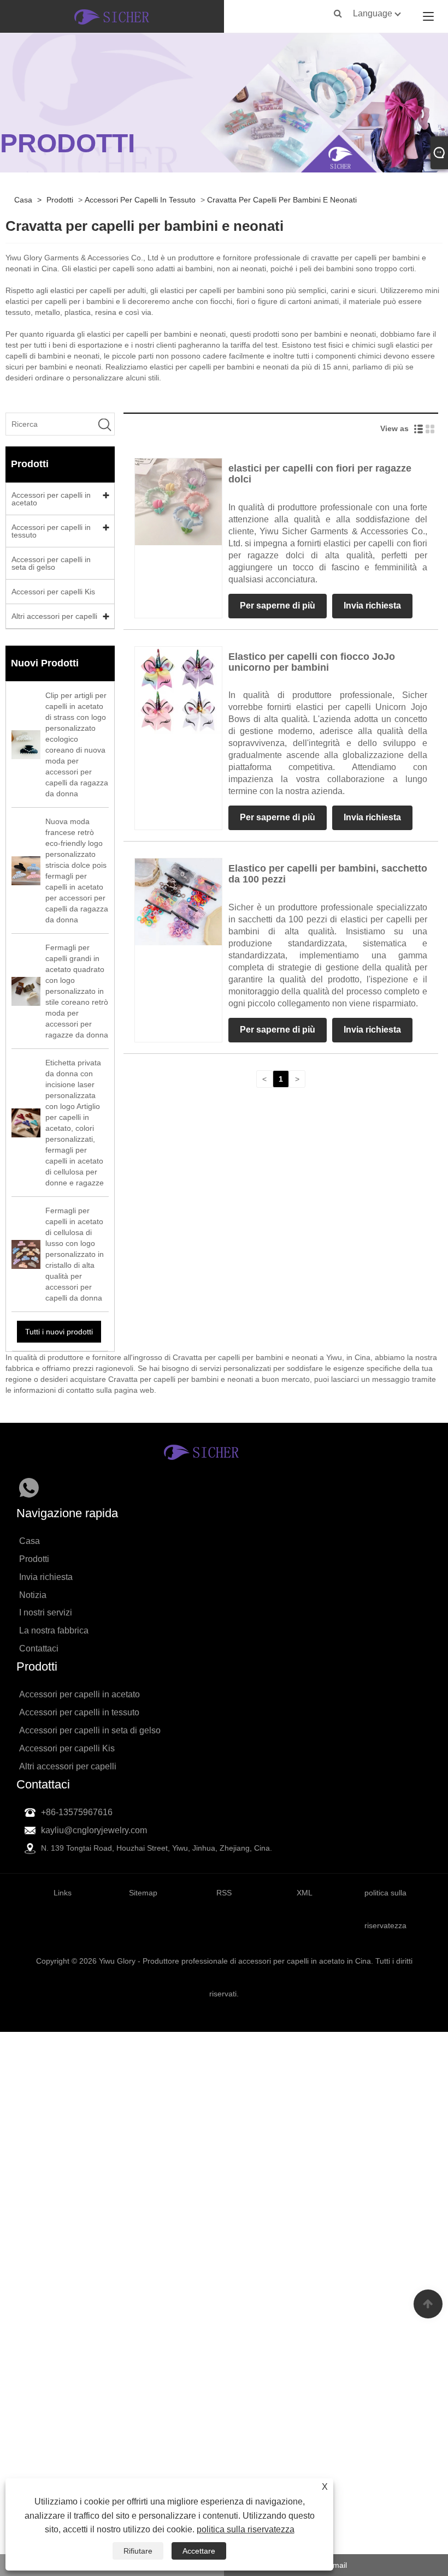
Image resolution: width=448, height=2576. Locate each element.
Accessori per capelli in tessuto (140, 200)
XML (305, 1893)
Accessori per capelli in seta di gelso (51, 563)
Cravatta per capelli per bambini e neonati (282, 200)
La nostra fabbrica (54, 1630)
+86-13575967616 (77, 1812)
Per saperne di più (278, 606)
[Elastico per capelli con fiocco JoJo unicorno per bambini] (178, 689)
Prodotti (60, 200)
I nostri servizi (46, 1612)
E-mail (336, 2565)
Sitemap (143, 1893)
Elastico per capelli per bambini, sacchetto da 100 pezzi (328, 874)
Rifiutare (138, 2551)
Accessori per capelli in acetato (51, 499)
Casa (23, 200)
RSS (224, 1893)
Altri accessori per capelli (54, 616)
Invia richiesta (372, 606)
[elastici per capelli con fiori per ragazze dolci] (178, 501)
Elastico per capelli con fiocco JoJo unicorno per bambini (312, 662)
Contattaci (39, 1648)
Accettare (199, 2551)
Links (63, 1893)
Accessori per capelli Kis (53, 592)
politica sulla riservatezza (246, 2529)
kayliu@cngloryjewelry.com (94, 1830)
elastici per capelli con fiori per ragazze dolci (320, 474)
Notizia (33, 1595)
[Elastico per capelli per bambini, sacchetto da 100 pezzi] (178, 901)
